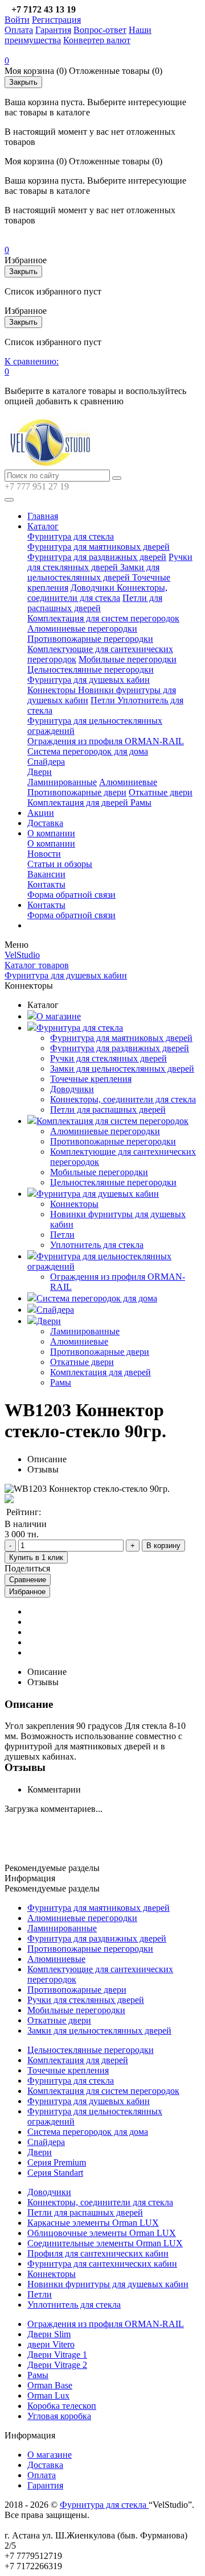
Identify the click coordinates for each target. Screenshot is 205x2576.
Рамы (141, 802)
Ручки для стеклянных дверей (110, 562)
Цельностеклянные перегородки (91, 669)
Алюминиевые (128, 782)
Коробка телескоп (62, 2406)
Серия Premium (57, 2162)
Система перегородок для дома (88, 751)
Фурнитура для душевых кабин (89, 680)
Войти (17, 20)
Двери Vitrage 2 (57, 2365)
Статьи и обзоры (60, 864)
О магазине (59, 1016)
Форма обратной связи (71, 895)
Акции (41, 813)
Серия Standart (55, 2173)
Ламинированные (62, 782)
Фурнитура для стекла (71, 536)
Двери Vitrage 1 (57, 2355)
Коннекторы (53, 690)
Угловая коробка (59, 2416)
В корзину (163, 1546)
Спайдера (46, 762)
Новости (44, 854)
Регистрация (56, 20)
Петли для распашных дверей (95, 603)
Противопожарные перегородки (90, 639)
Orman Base (50, 2385)
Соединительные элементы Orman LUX (105, 2243)
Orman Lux (48, 2395)
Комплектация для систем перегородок (103, 618)
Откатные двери (161, 792)
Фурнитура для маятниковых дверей (99, 547)
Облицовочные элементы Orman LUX (102, 2233)
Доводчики (94, 588)
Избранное (27, 1592)
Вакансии (46, 874)
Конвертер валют (97, 40)
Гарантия (53, 30)
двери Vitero (51, 2344)
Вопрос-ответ (100, 30)
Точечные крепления (91, 1079)
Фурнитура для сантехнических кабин (102, 2264)
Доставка (45, 823)
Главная (43, 516)
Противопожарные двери (77, 792)
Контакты (46, 884)
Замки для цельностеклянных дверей (93, 572)
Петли (104, 700)
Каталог (43, 526)
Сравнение (28, 1580)
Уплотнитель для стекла (97, 1245)
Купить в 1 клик (36, 1557)
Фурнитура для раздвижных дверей (97, 557)
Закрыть (23, 82)
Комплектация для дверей (79, 802)
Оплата (19, 30)
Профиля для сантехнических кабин (98, 2253)
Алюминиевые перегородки (82, 629)
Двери (40, 772)
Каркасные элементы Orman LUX (93, 2223)
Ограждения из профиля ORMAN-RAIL (106, 741)
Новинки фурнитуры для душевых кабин (108, 2284)
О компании (51, 833)
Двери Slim (49, 2334)
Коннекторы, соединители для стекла (97, 593)
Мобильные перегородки (128, 659)
